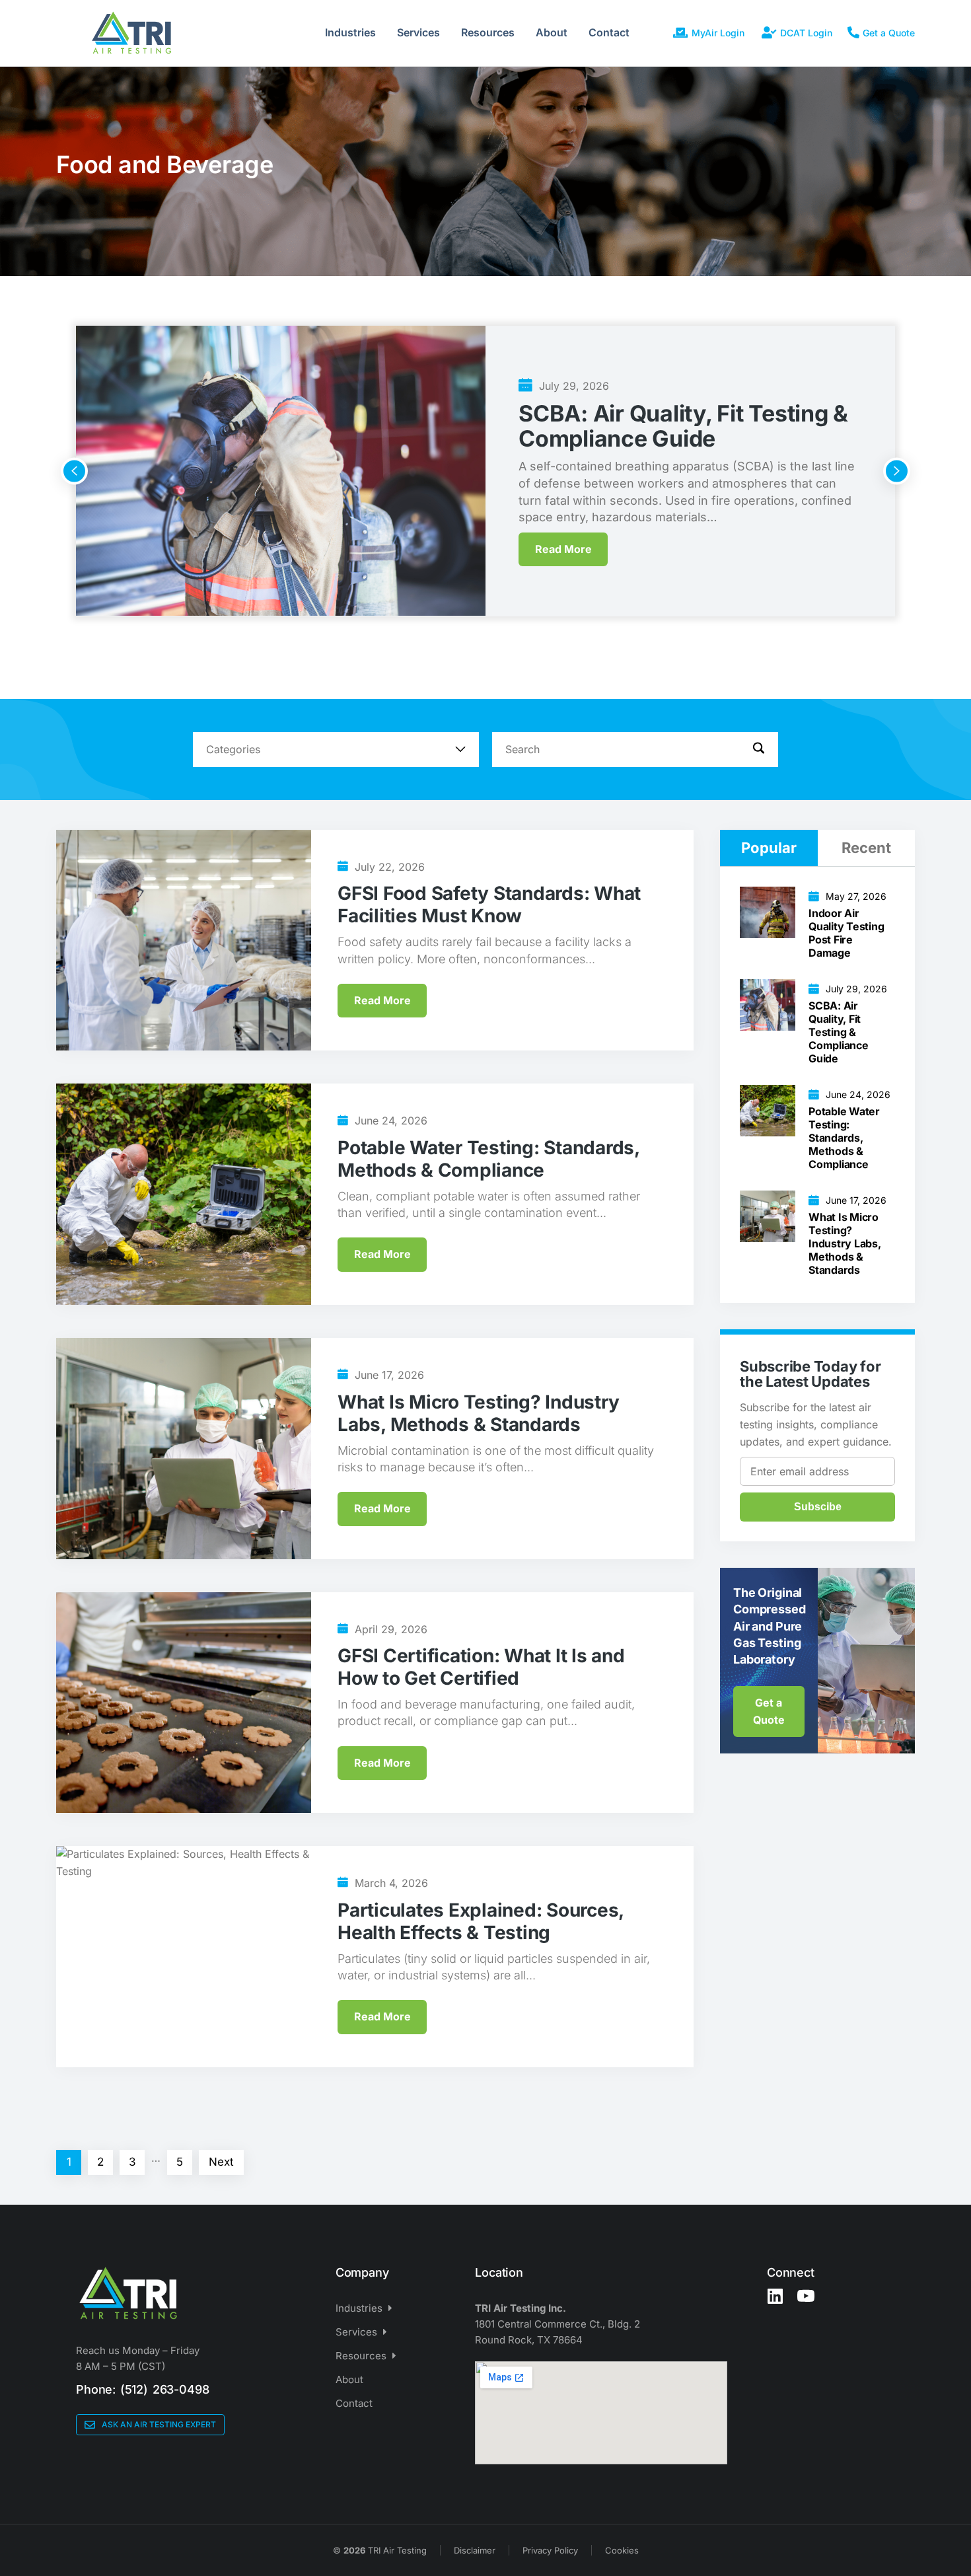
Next (221, 2162)
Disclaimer (475, 2550)
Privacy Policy (550, 2550)
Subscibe (818, 1507)
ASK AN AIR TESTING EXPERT (159, 2424)
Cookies (622, 2550)
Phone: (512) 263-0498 (142, 2389)
